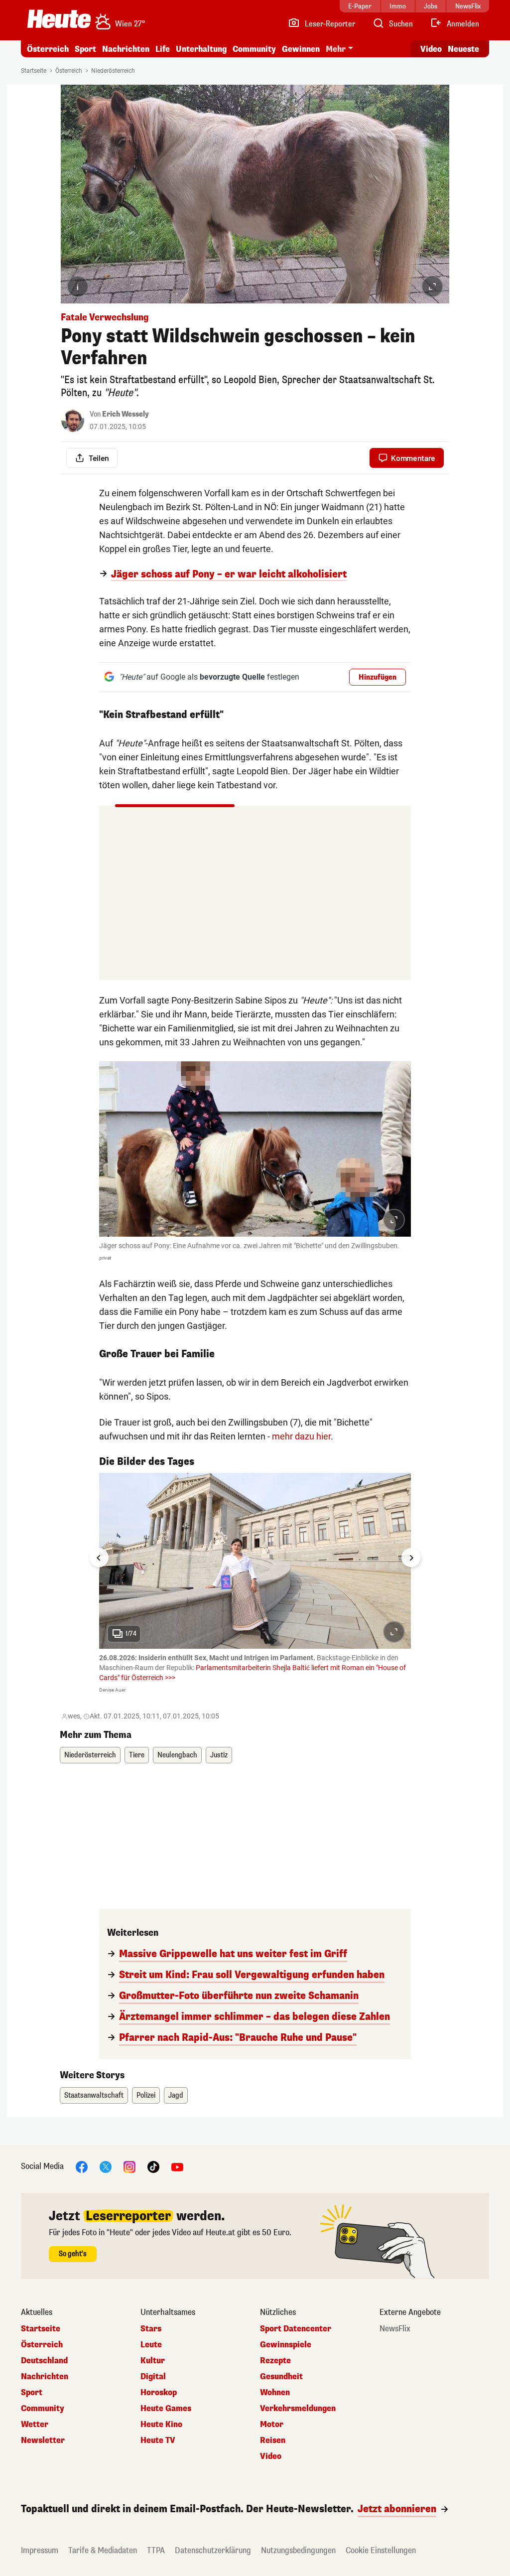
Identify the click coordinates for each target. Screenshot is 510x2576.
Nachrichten (45, 2377)
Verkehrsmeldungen (298, 2409)
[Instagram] (129, 2166)
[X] (106, 2166)
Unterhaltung (201, 49)
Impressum (40, 2550)
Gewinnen (301, 49)
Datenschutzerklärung (213, 2550)
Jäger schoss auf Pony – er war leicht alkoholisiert (229, 574)
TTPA (156, 2550)
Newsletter (43, 2440)
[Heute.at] (59, 19)
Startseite (34, 71)
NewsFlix (395, 2329)
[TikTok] (153, 2166)
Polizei (146, 2095)
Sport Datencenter (296, 2329)
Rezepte (275, 2361)
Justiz (219, 1755)
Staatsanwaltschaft (94, 2095)
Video (431, 49)
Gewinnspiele (286, 2345)
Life (163, 49)
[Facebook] (82, 2166)
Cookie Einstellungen (381, 2550)
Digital (153, 2377)
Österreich (48, 49)
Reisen (273, 2440)
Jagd (176, 2095)
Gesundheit (281, 2377)
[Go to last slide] (99, 1558)
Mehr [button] (336, 49)
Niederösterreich (113, 71)
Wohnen (275, 2393)
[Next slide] (411, 1558)
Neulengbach (177, 1755)
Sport (85, 49)
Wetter (35, 2425)
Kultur (153, 2361)
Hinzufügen (378, 677)
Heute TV (158, 2440)
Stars (151, 2329)
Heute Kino (161, 2425)
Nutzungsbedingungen (298, 2550)
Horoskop (159, 2393)
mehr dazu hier (301, 1436)
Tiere (137, 1755)
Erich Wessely (126, 414)
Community (254, 49)
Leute (151, 2345)
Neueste (463, 49)
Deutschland (44, 2361)
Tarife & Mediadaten (103, 2550)
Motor (272, 2425)
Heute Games (166, 2409)
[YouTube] (177, 2166)
